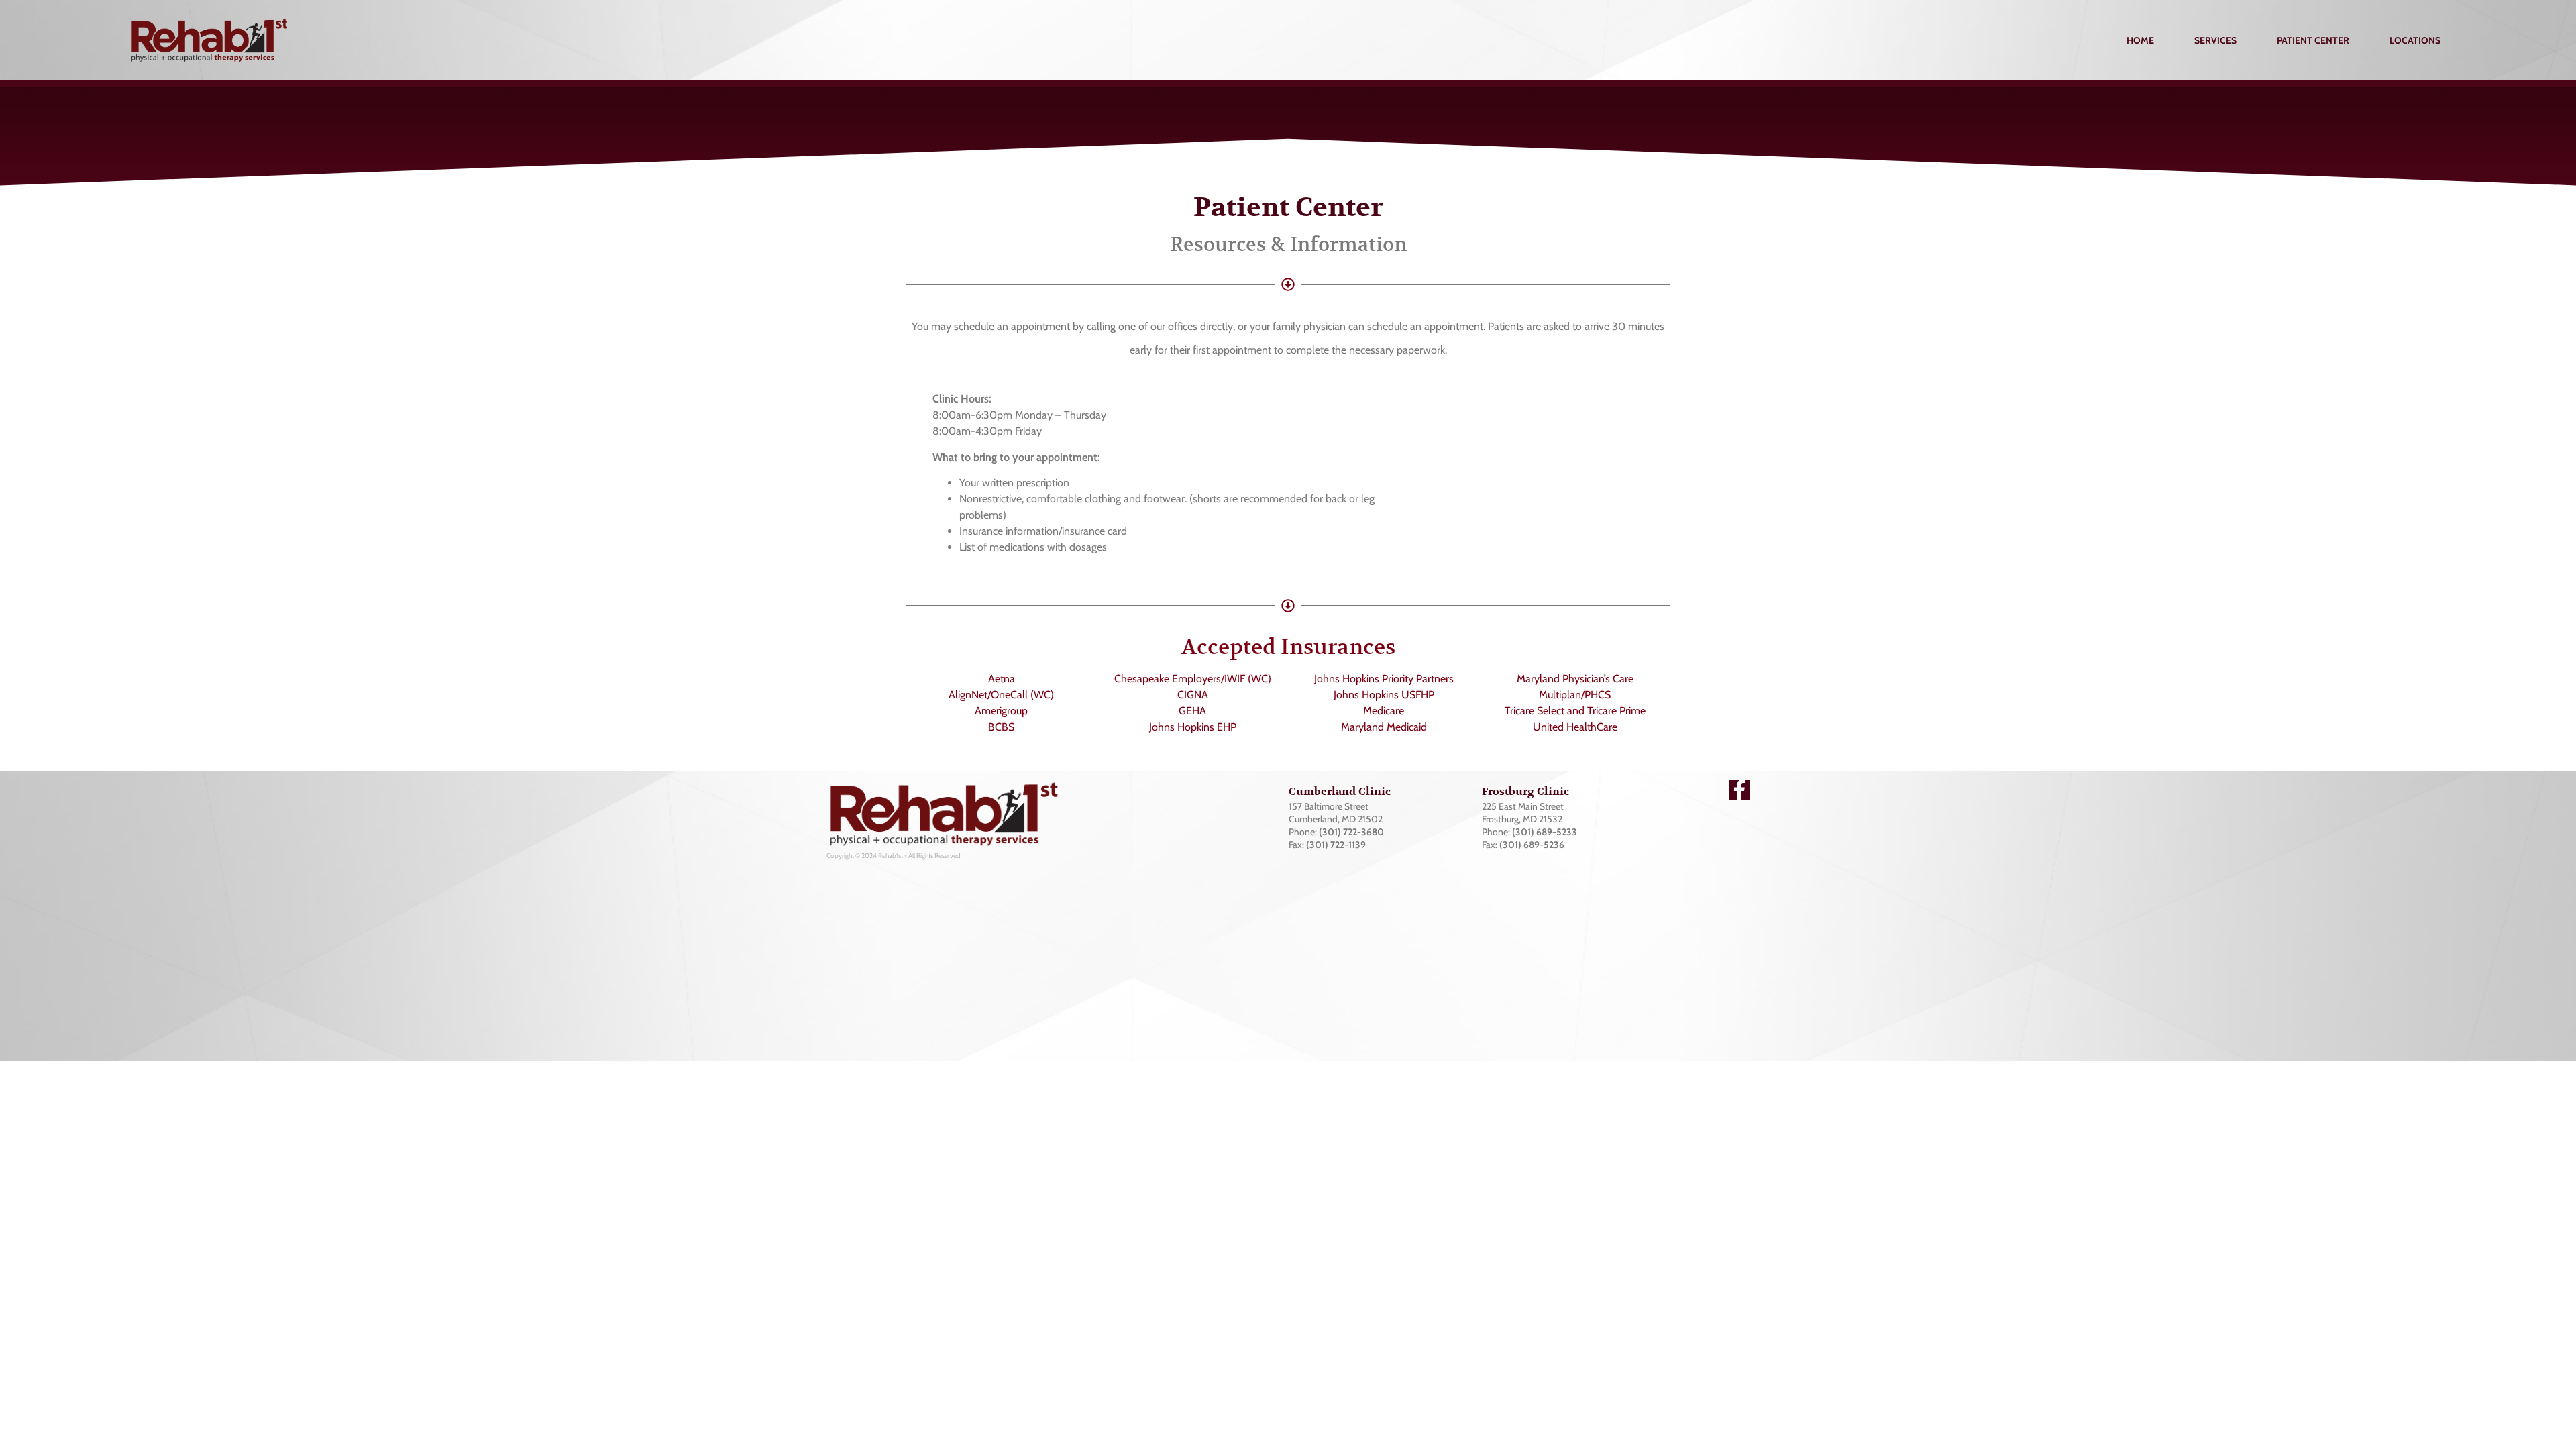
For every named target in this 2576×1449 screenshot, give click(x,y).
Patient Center (2313, 40)
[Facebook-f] (1739, 790)
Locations (2415, 40)
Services (2215, 40)
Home (2140, 40)
